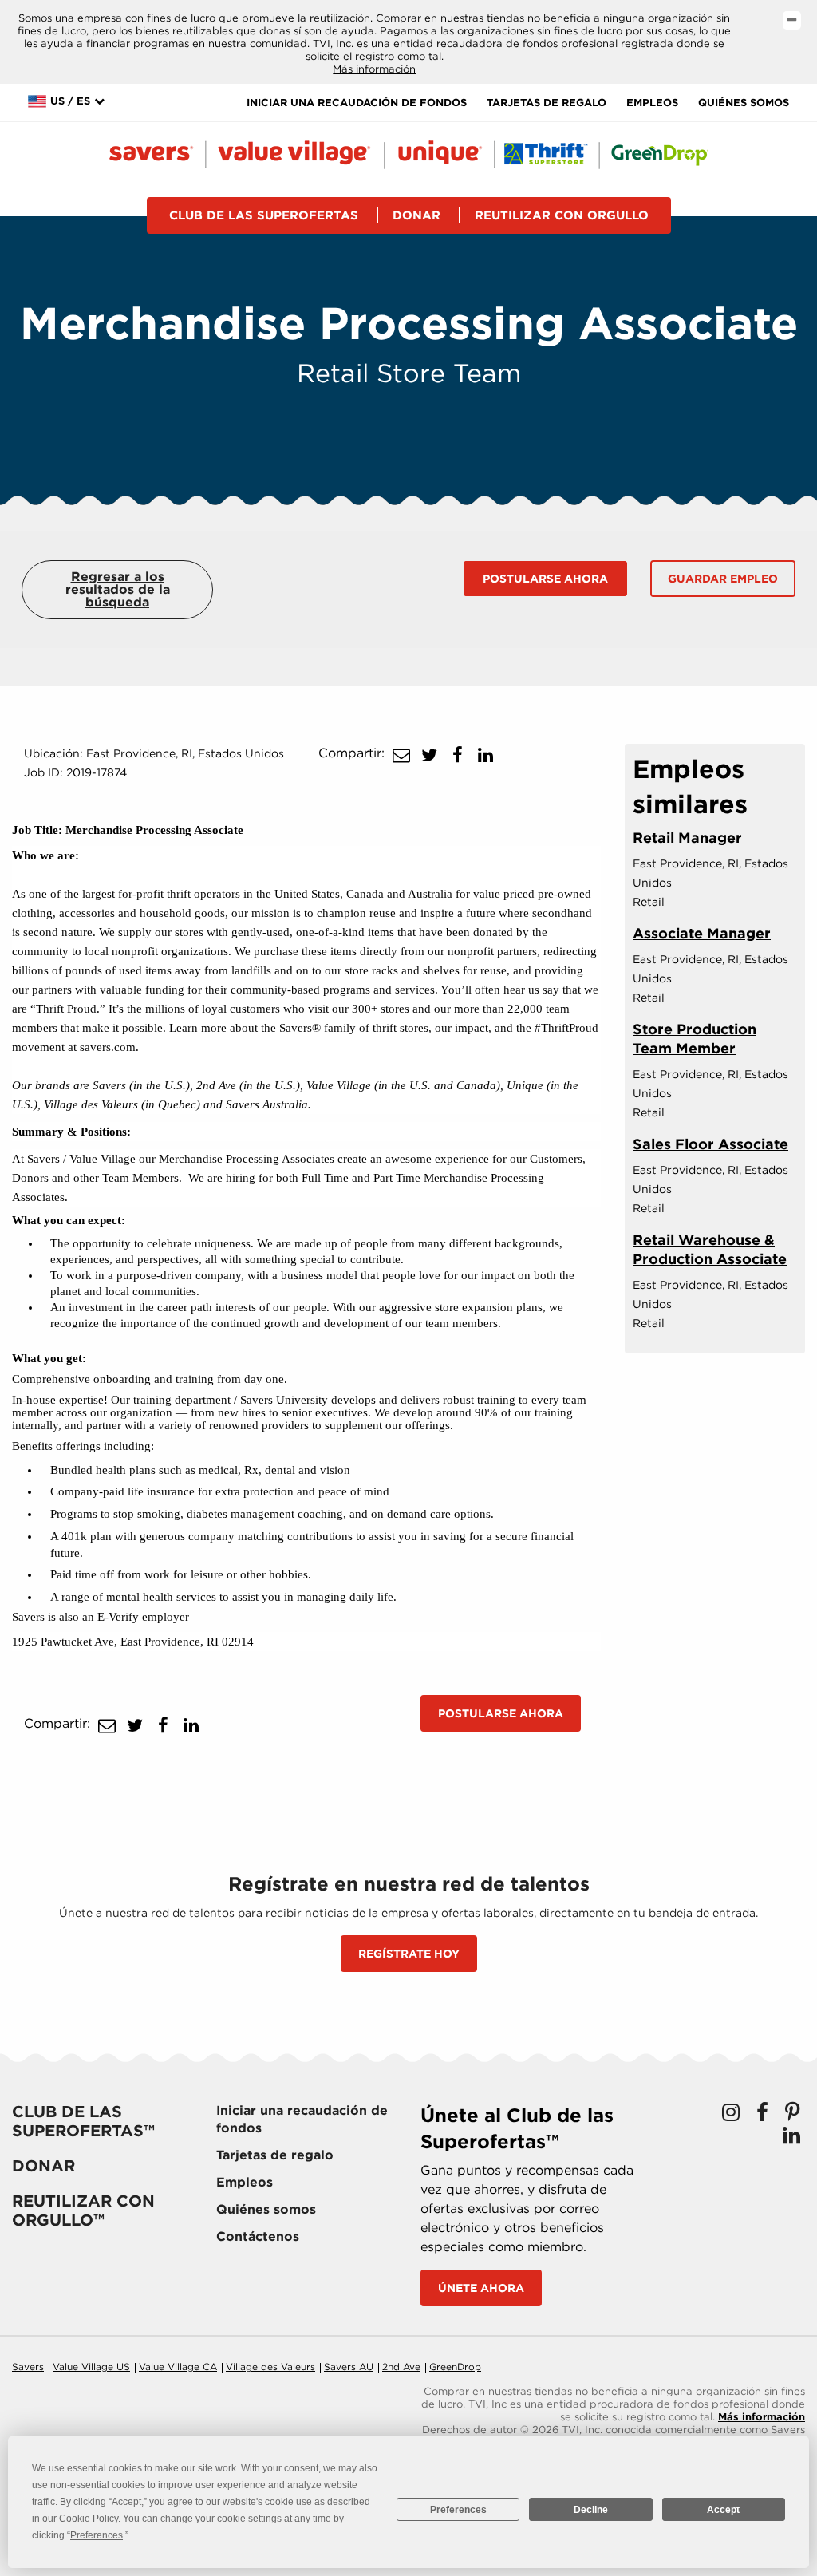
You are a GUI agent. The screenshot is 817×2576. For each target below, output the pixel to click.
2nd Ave (401, 2367)
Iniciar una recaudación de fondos (357, 103)
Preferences (458, 2510)
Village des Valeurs (270, 2367)
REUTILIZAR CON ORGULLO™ (83, 2211)
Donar (416, 215)
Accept (723, 2510)
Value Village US (91, 2367)
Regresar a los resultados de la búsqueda (118, 589)
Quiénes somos (744, 103)
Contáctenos (258, 2236)
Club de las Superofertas (264, 215)
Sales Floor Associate (710, 1144)
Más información (374, 69)
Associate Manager (702, 933)
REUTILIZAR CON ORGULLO (562, 215)
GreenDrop (455, 2367)
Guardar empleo (723, 579)
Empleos (652, 103)
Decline (591, 2510)
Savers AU (349, 2367)
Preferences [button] (97, 2535)
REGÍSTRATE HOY (409, 1954)
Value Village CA (178, 2367)
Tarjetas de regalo (547, 103)
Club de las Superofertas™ (83, 2121)
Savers (28, 2367)
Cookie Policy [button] (89, 2519)
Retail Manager (687, 838)
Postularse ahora (545, 579)
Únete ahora (481, 2288)
